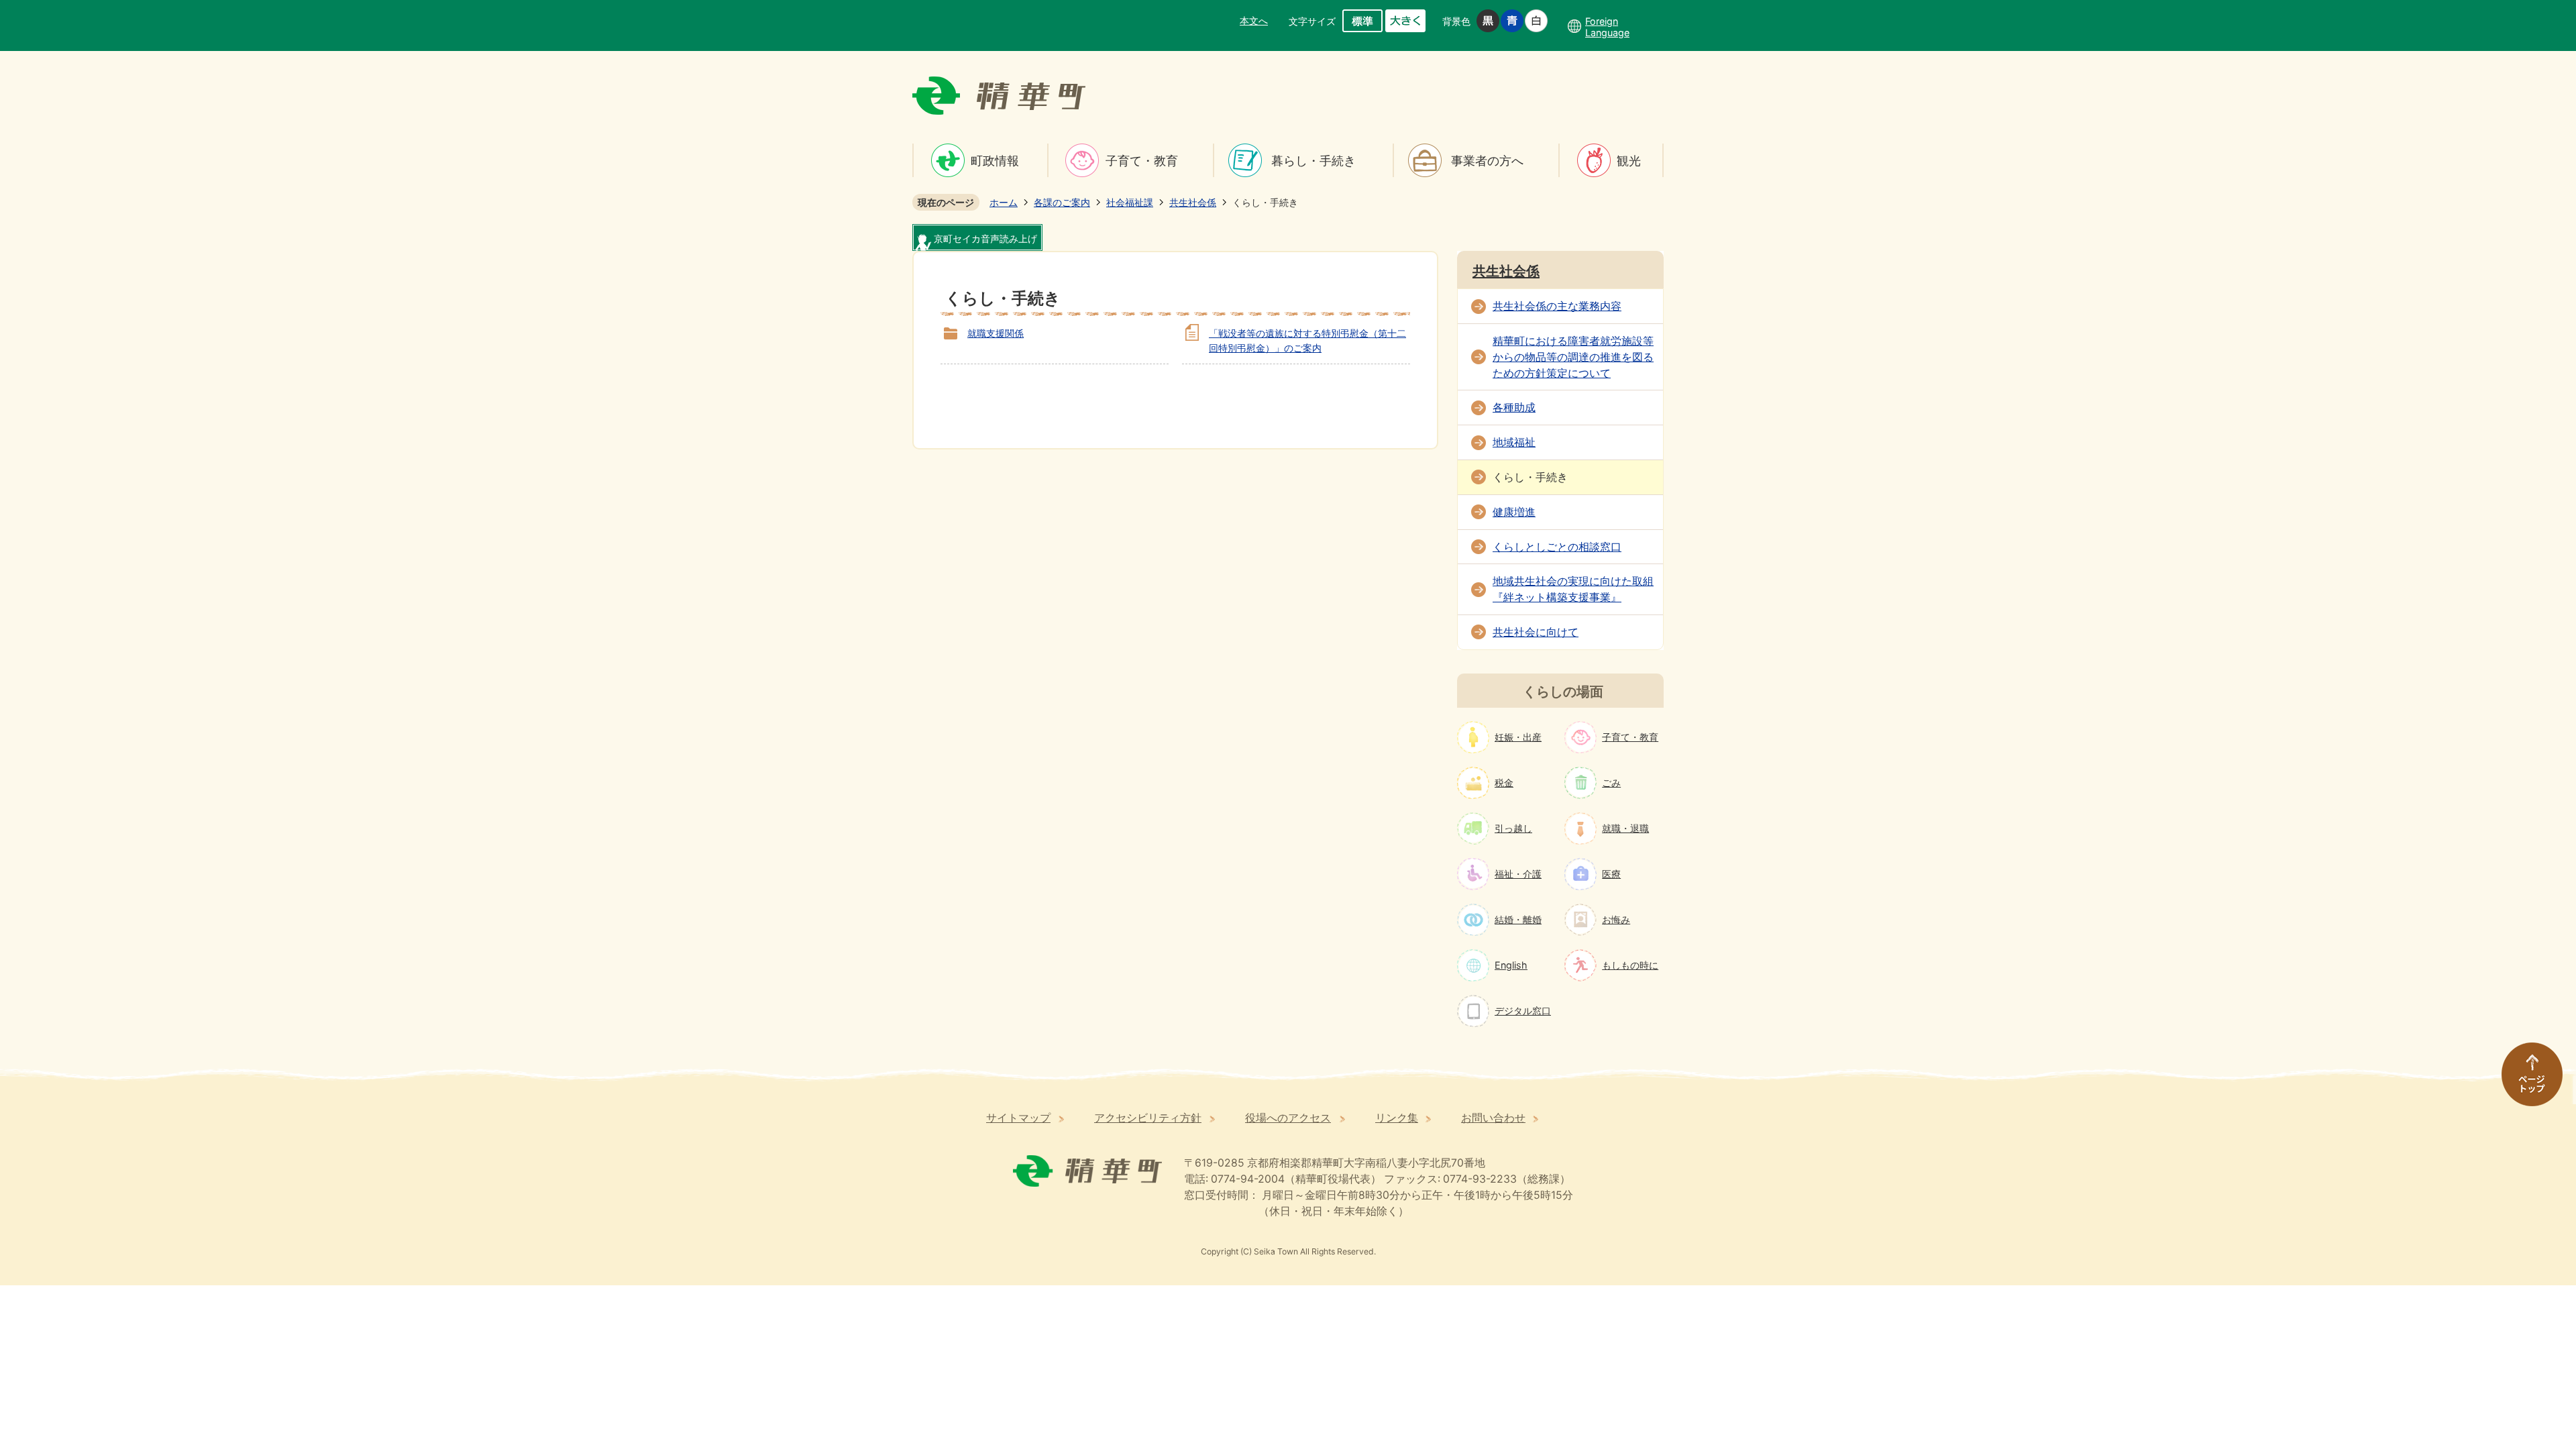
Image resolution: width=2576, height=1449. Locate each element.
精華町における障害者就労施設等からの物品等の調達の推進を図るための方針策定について (1573, 357)
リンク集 (1397, 1118)
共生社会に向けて (1536, 632)
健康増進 (1514, 512)
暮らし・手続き (1313, 161)
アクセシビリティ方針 (1148, 1118)
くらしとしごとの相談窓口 (1557, 547)
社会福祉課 (1130, 202)
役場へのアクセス (1288, 1118)
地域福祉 (1514, 442)
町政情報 (995, 161)
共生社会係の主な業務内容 (1557, 306)
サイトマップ (1018, 1118)
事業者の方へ (1487, 161)
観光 (1629, 161)
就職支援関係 (996, 333)
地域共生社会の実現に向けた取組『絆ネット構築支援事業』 (1573, 589)
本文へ (1254, 20)
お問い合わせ (1493, 1118)
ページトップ (2526, 1081)
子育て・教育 (1142, 161)
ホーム (1004, 202)
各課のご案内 (1062, 202)
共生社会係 (1193, 202)
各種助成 (1514, 408)
